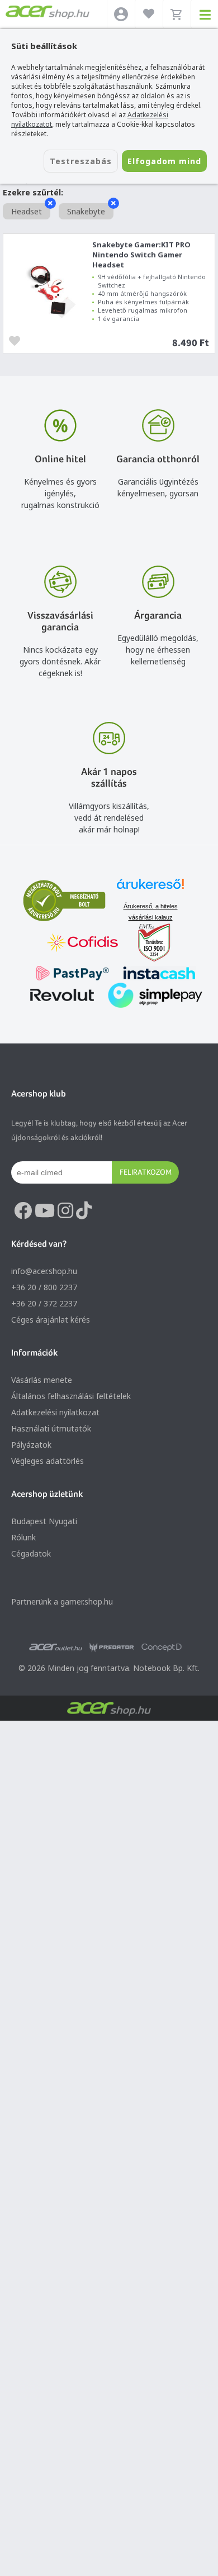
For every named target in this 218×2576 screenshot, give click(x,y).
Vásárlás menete (42, 1380)
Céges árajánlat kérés (51, 1320)
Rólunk (23, 1537)
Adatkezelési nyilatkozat (55, 1412)
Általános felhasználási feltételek (71, 1396)
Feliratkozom (146, 1172)
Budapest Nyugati (44, 1521)
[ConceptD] (162, 1648)
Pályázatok (31, 1445)
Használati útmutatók (51, 1428)
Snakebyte (86, 211)
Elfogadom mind (164, 161)
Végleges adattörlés (48, 1461)
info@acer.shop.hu (44, 1271)
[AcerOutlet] (56, 1648)
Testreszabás (81, 161)
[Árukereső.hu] (150, 889)
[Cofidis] (83, 944)
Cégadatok (31, 1553)
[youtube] (45, 1211)
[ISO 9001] (148, 944)
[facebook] (23, 1211)
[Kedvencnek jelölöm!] (17, 340)
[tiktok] (84, 1211)
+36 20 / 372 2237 (44, 1303)
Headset (27, 211)
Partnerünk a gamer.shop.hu (62, 1601)
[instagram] (65, 1211)
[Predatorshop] (112, 1648)
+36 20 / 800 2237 (44, 1287)
